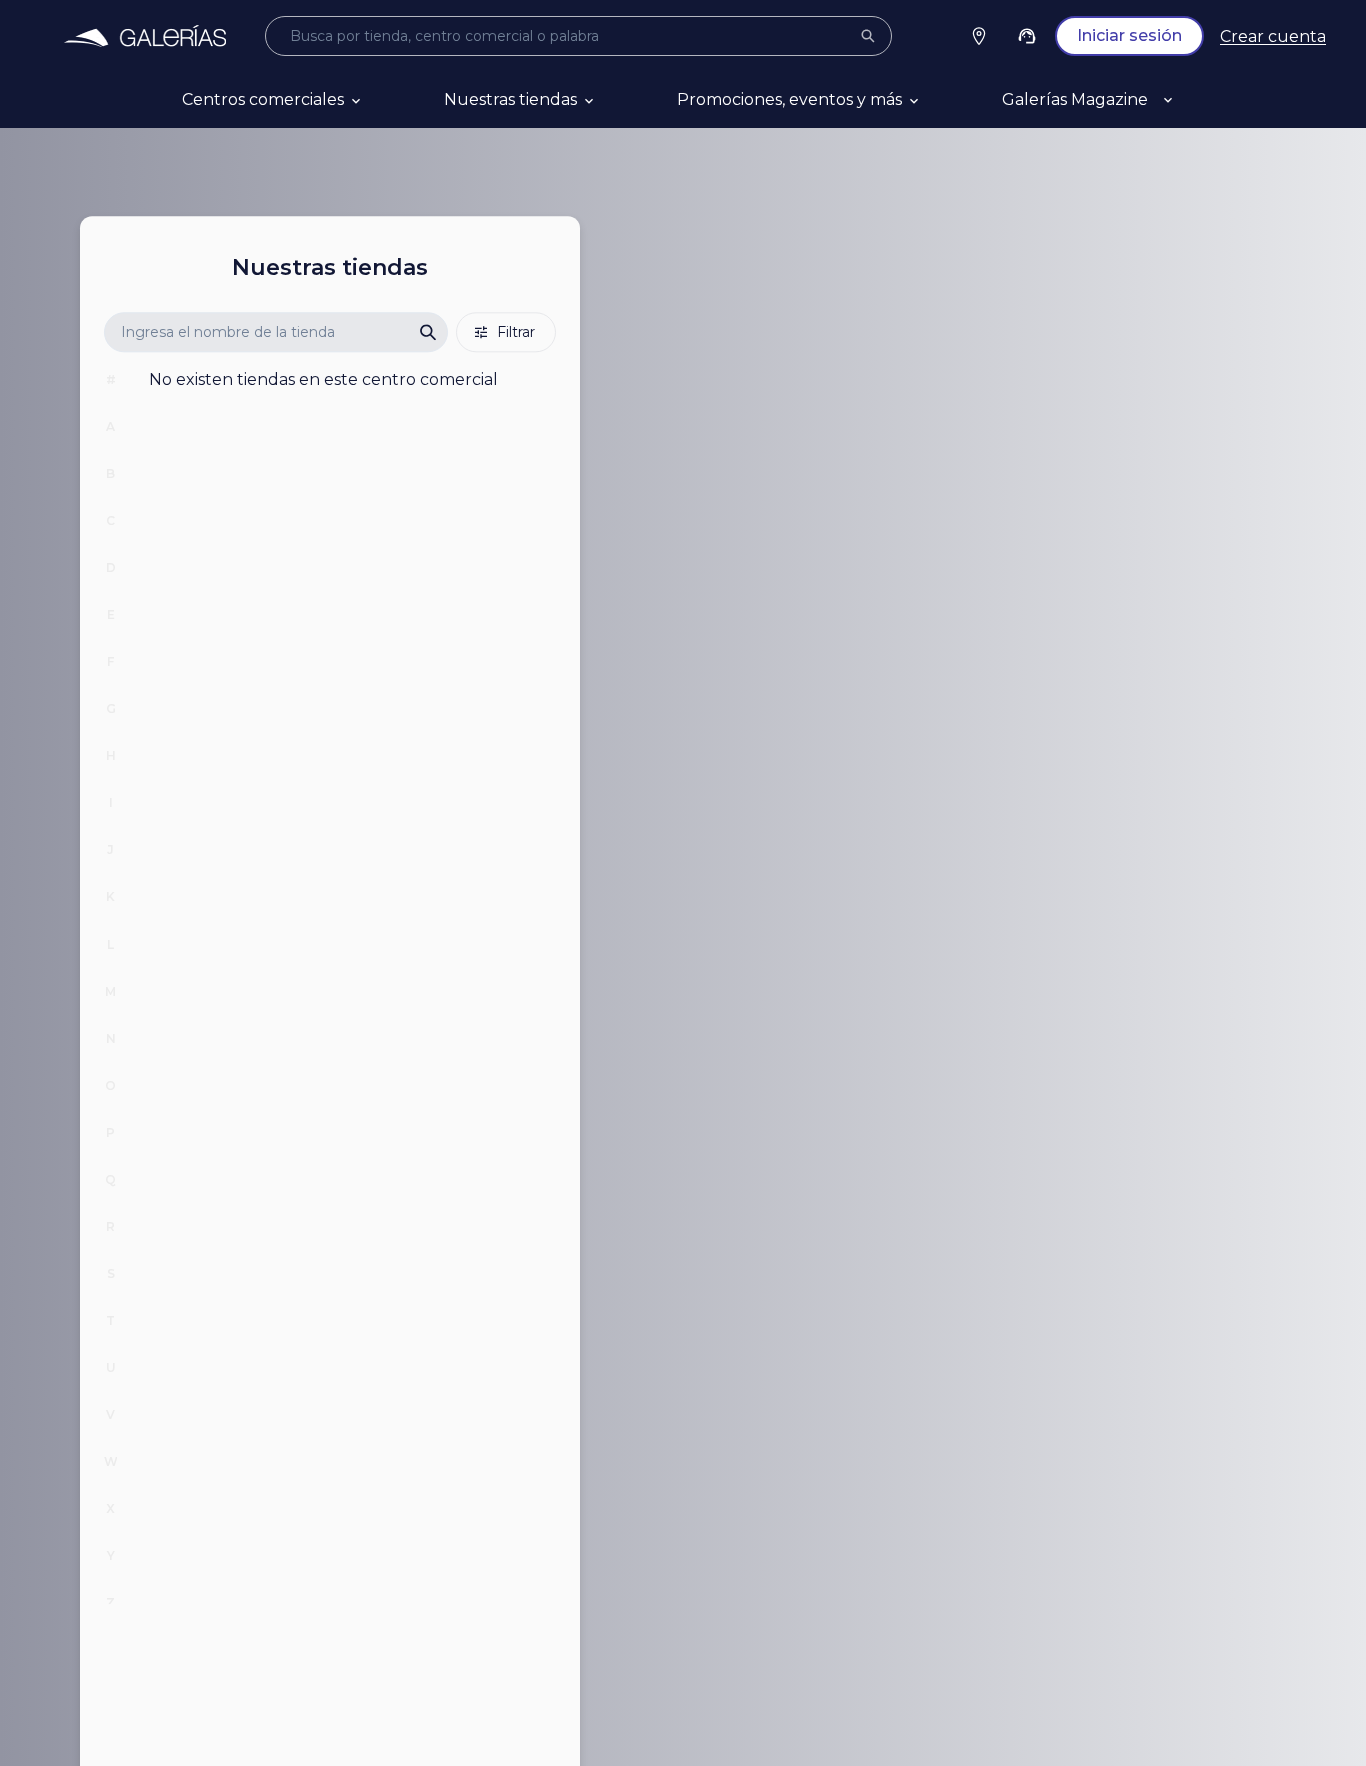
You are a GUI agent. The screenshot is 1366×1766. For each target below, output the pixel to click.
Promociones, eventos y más (789, 99)
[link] (144, 36)
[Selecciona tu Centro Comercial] (979, 36)
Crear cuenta (1273, 36)
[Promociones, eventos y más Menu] (938, 100)
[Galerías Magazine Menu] (1192, 100)
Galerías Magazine (1075, 99)
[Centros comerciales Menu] (380, 100)
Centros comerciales (263, 99)
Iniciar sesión (1129, 35)
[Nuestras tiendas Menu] (613, 100)
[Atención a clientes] (1027, 36)
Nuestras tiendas (510, 99)
